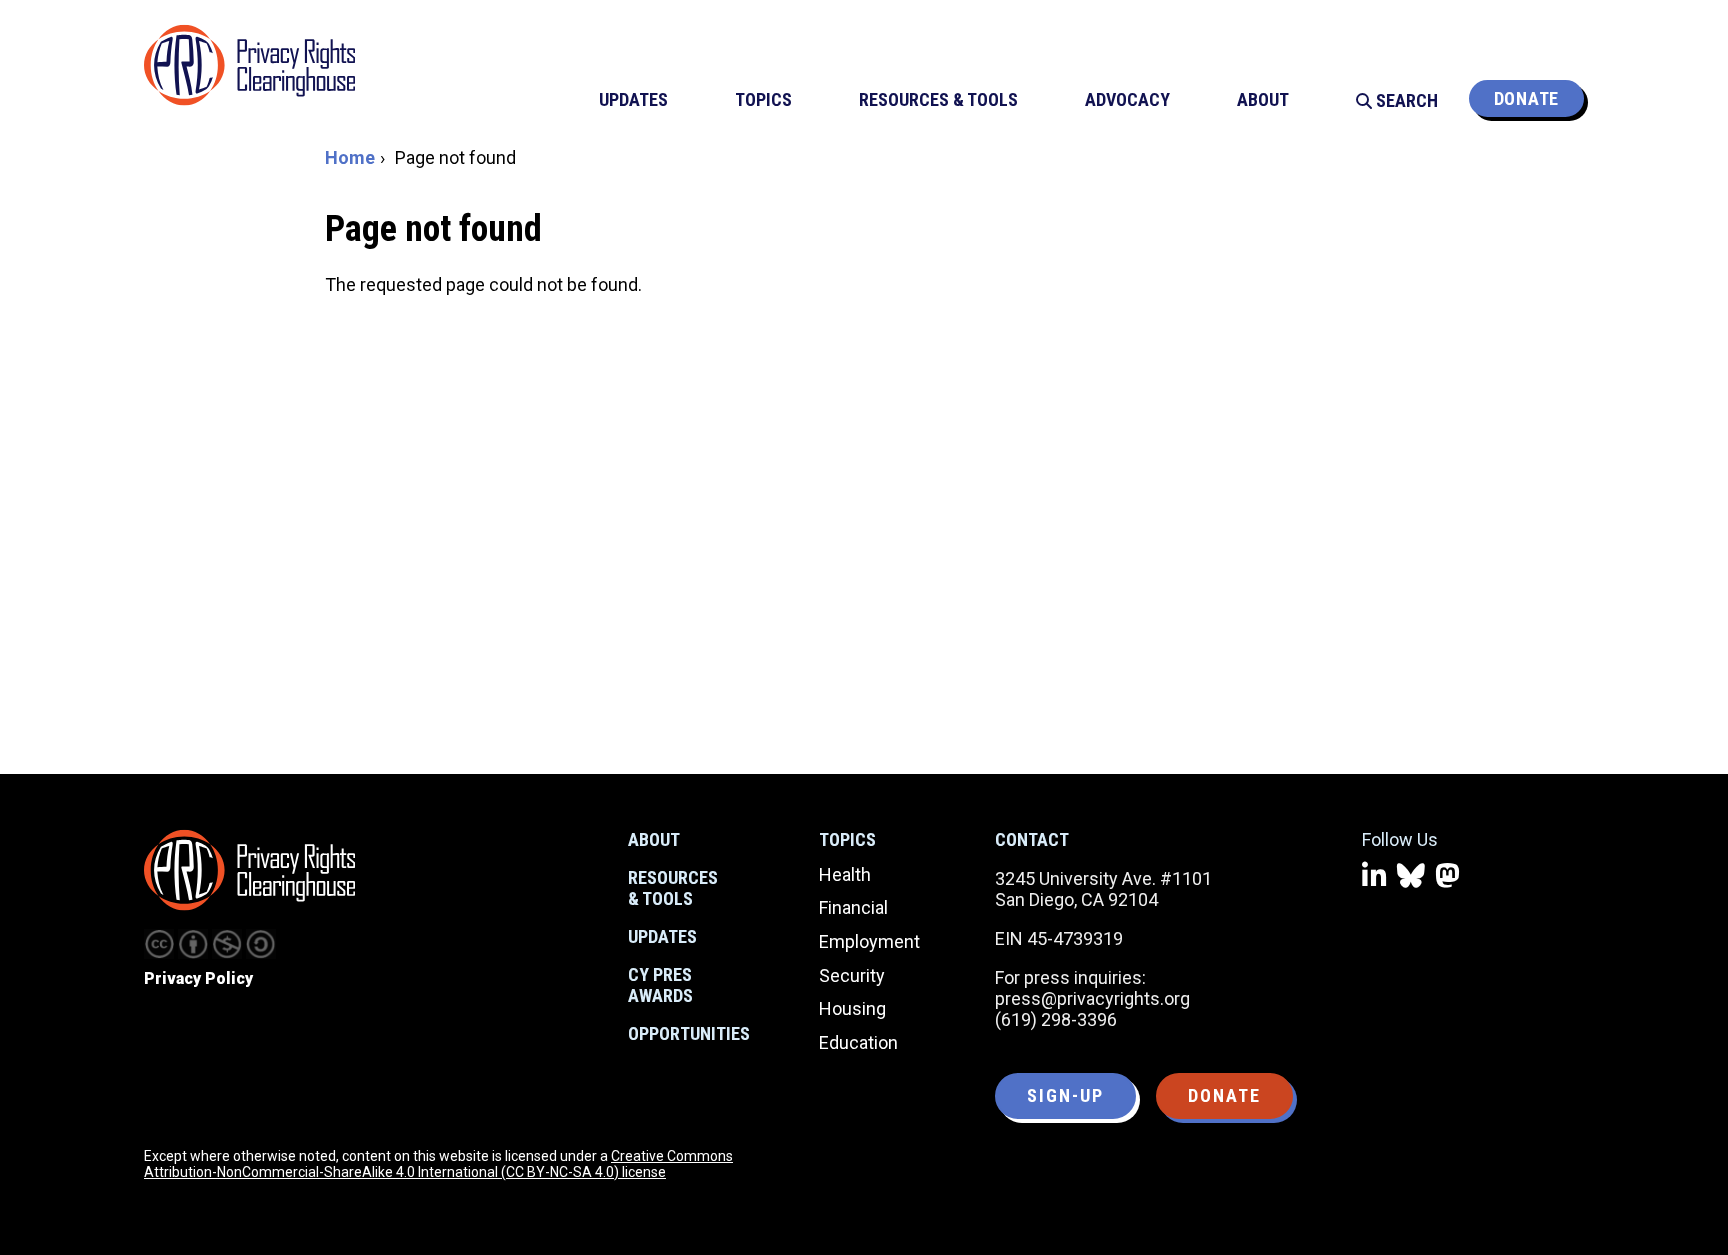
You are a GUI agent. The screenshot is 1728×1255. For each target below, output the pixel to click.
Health (845, 874)
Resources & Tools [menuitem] (938, 99)
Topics (847, 839)
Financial (853, 907)
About (654, 839)
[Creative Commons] (159, 944)
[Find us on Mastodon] (1447, 876)
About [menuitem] (1263, 99)
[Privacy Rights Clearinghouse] (249, 870)
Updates (662, 936)
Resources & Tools (673, 888)
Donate (1526, 98)
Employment (869, 941)
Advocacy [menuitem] (1127, 99)
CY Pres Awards (660, 985)
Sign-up (1065, 1095)
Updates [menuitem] (633, 99)
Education (858, 1042)
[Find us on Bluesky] (1411, 876)
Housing (852, 1008)
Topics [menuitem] (763, 99)
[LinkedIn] (1374, 876)
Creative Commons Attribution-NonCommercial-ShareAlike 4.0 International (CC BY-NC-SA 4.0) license (438, 1164)
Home (350, 157)
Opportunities (689, 1033)
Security (852, 975)
